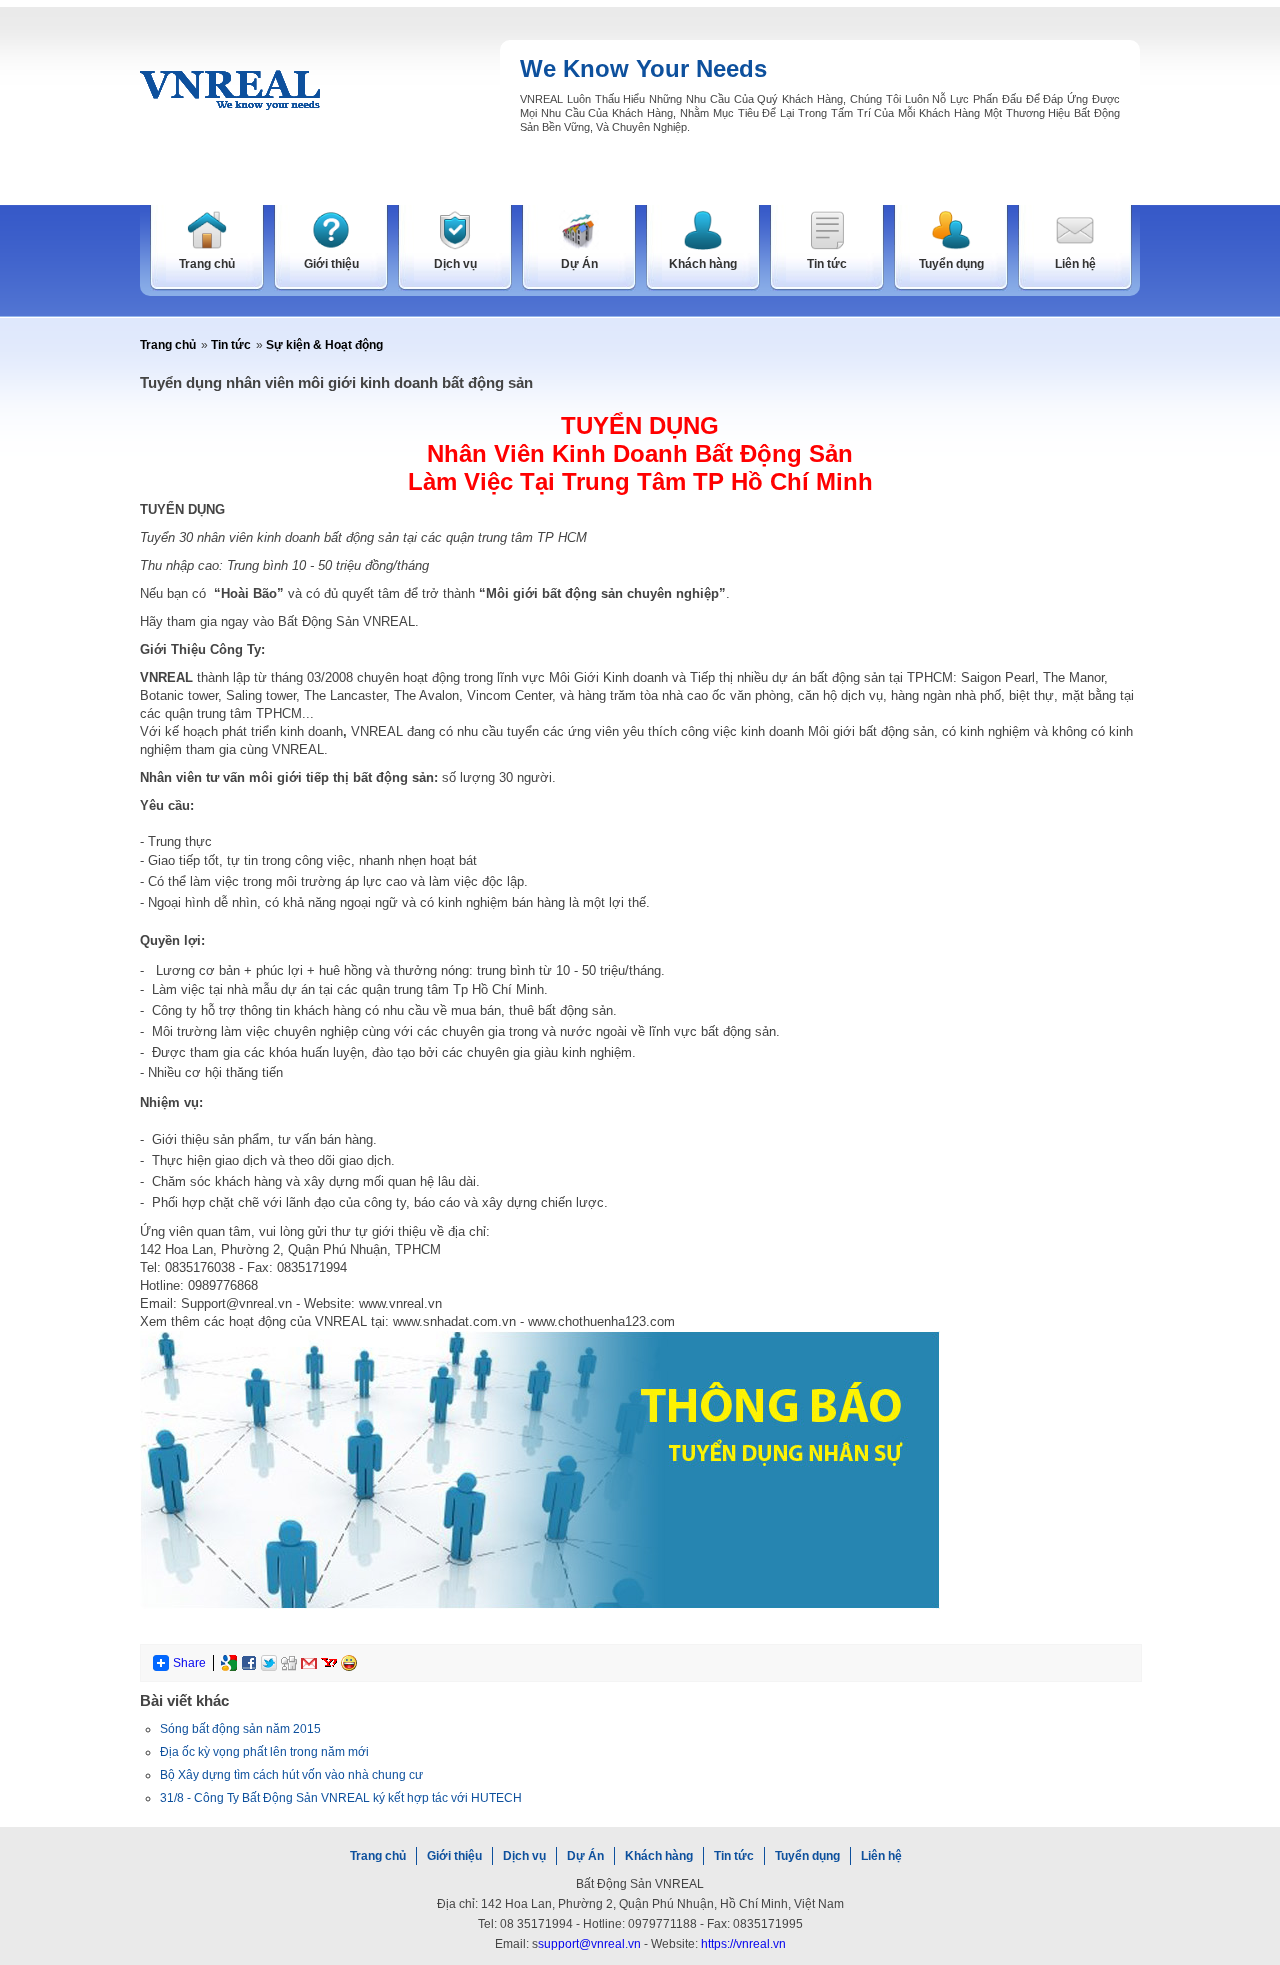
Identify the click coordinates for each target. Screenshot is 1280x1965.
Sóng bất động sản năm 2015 (240, 1729)
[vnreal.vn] (230, 89)
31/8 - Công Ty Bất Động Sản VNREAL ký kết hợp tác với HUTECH (341, 1798)
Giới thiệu (454, 1856)
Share (189, 1663)
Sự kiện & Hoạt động (324, 345)
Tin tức (231, 345)
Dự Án (585, 1856)
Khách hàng (659, 1856)
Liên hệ (881, 1856)
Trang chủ (168, 345)
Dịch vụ (524, 1856)
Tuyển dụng (807, 1856)
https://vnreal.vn (743, 1944)
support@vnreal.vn (589, 1944)
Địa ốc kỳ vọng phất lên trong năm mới (264, 1752)
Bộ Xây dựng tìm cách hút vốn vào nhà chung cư (291, 1775)
